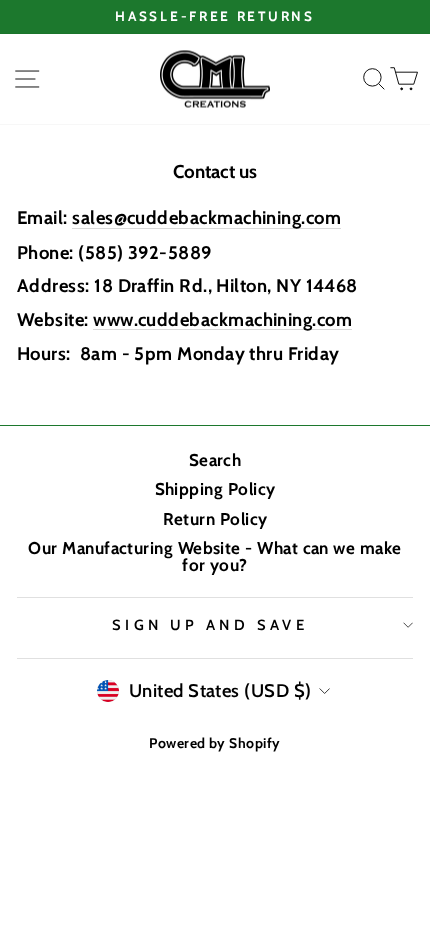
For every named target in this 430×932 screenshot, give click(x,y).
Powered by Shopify (214, 743)
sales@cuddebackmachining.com (206, 218)
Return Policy (215, 519)
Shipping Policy (215, 489)
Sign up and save (210, 625)
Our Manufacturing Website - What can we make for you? (214, 556)
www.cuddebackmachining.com (222, 320)
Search (215, 460)
